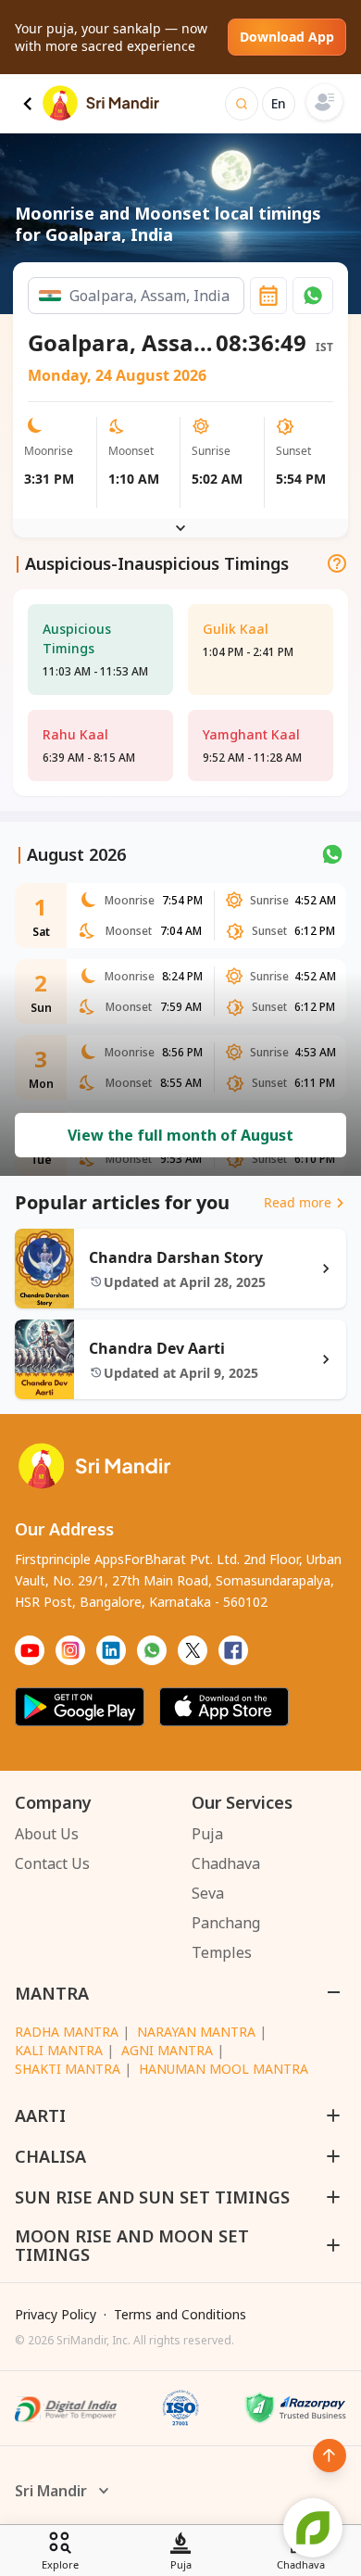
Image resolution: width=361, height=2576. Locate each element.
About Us (47, 1834)
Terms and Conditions (180, 2314)
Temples (222, 1952)
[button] (313, 296)
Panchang (226, 1923)
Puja (207, 1834)
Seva (208, 1893)
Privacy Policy (56, 2314)
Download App (287, 37)
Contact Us (52, 1863)
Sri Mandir (51, 2491)
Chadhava (226, 1863)
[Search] (242, 104)
